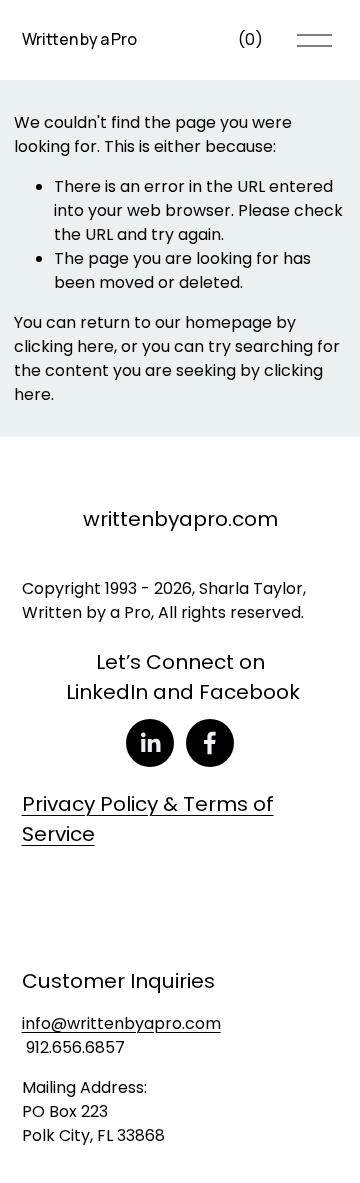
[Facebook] (210, 743)
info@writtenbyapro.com (121, 1023)
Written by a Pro (79, 39)
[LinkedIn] (150, 743)
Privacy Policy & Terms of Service (148, 819)
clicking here (64, 346)
